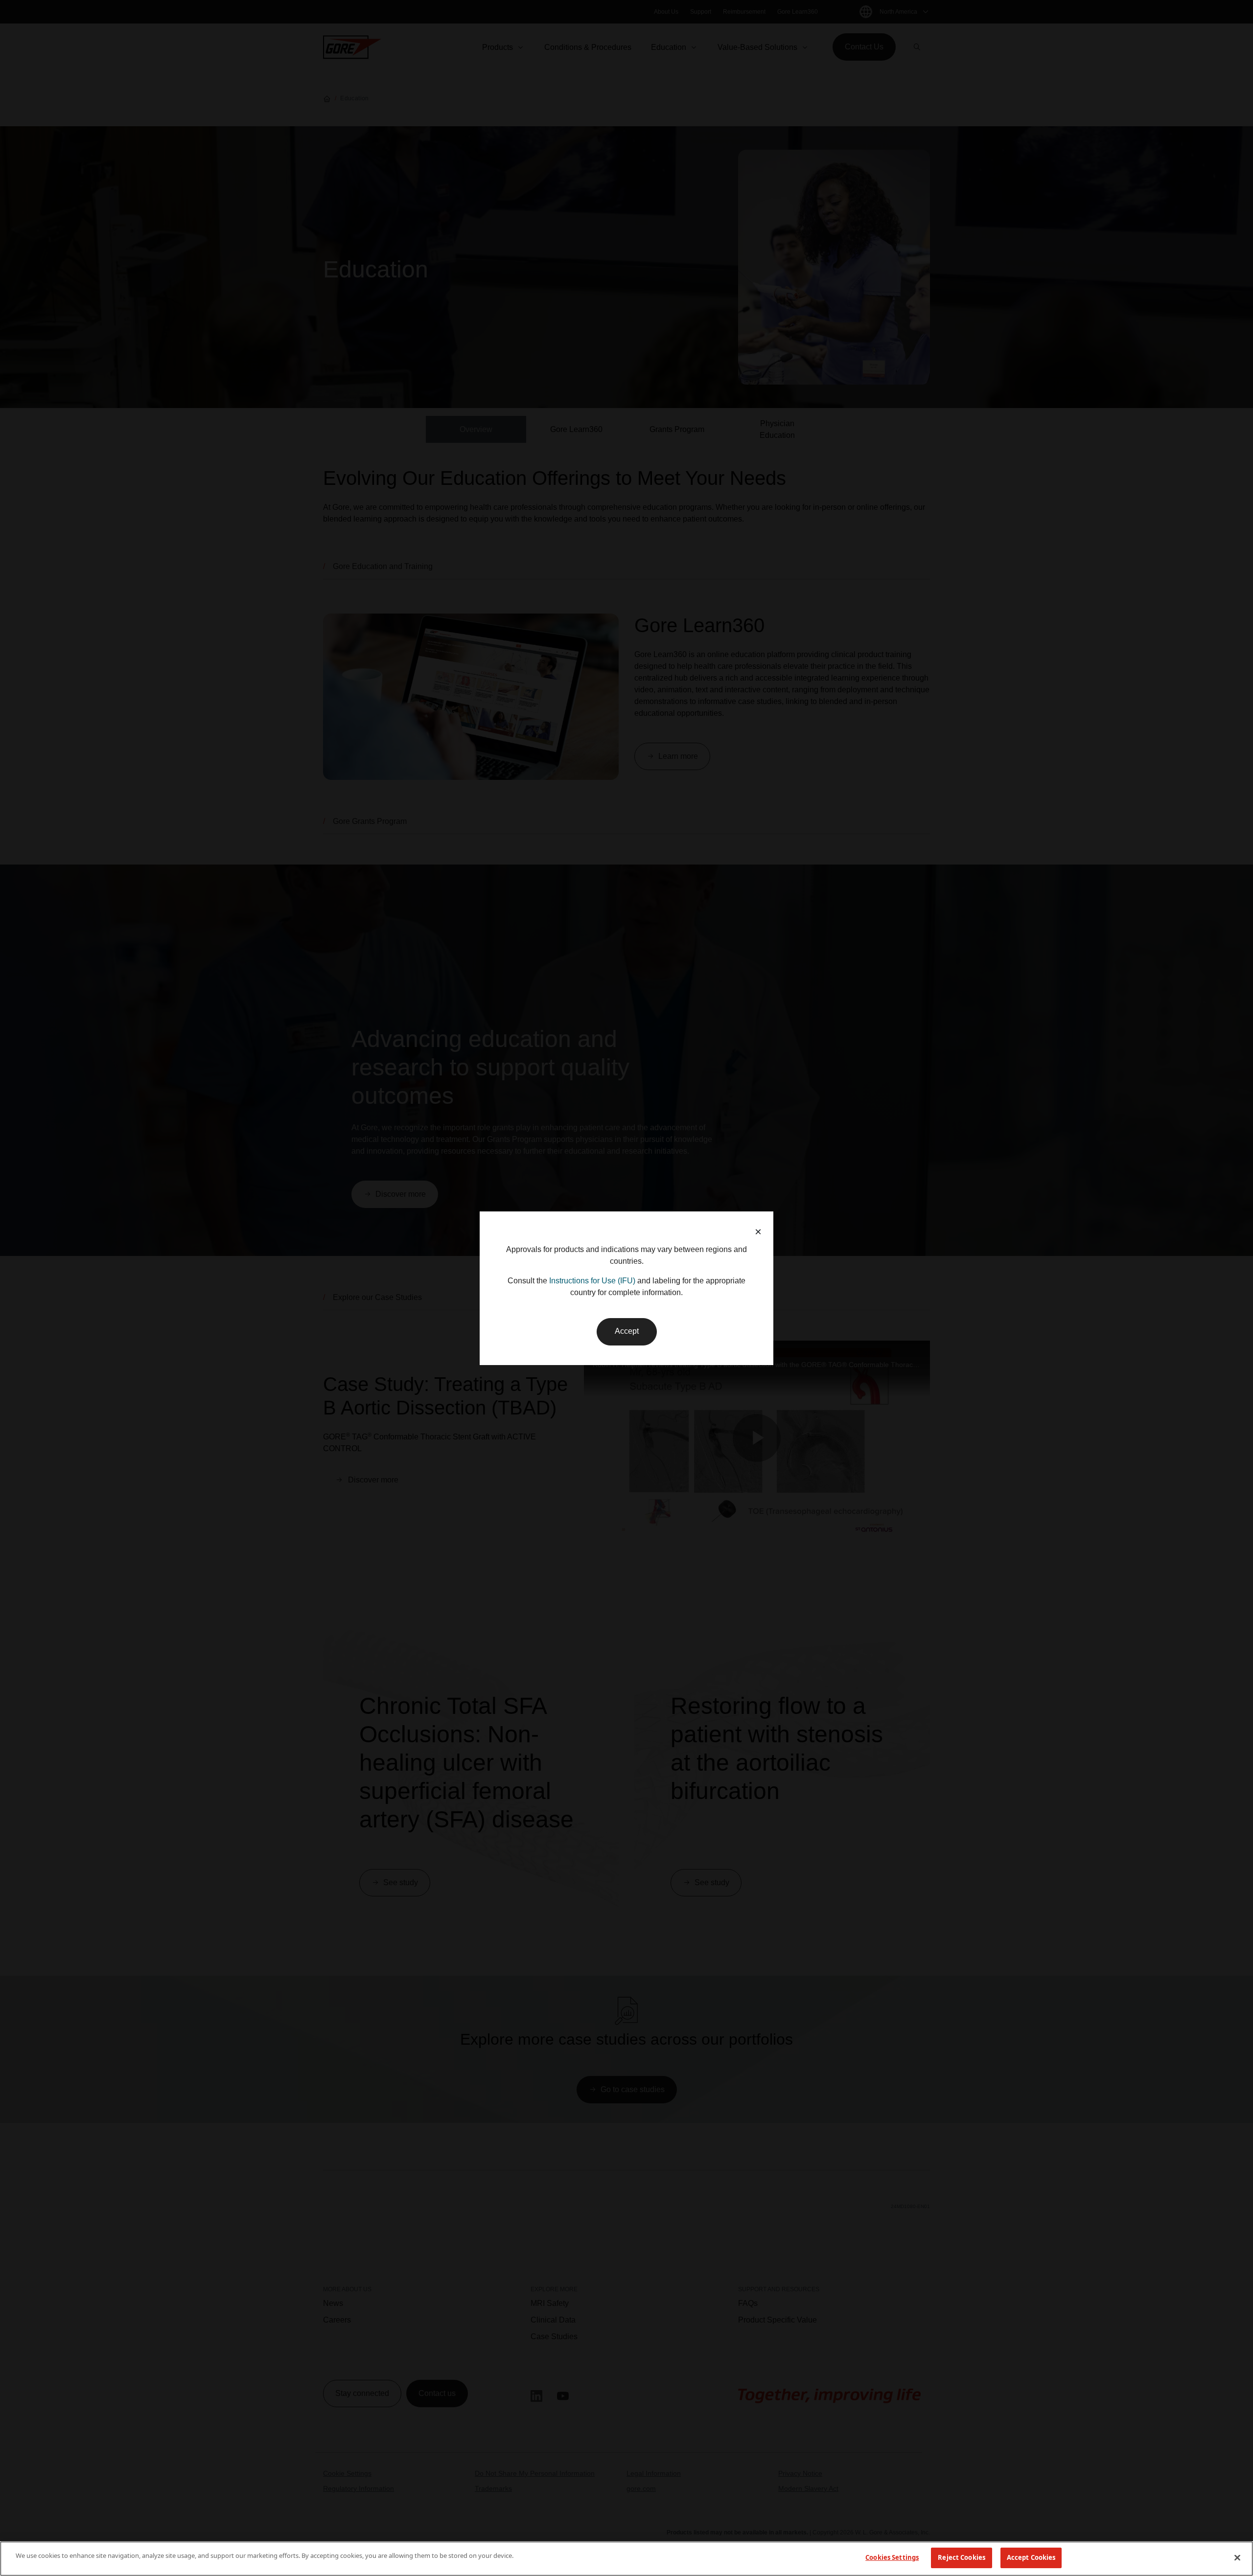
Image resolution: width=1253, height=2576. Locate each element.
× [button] (758, 1232)
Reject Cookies (962, 2557)
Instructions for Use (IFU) (592, 1281)
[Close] (1237, 2557)
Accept (627, 1331)
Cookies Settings (892, 2557)
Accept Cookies (1031, 2557)
